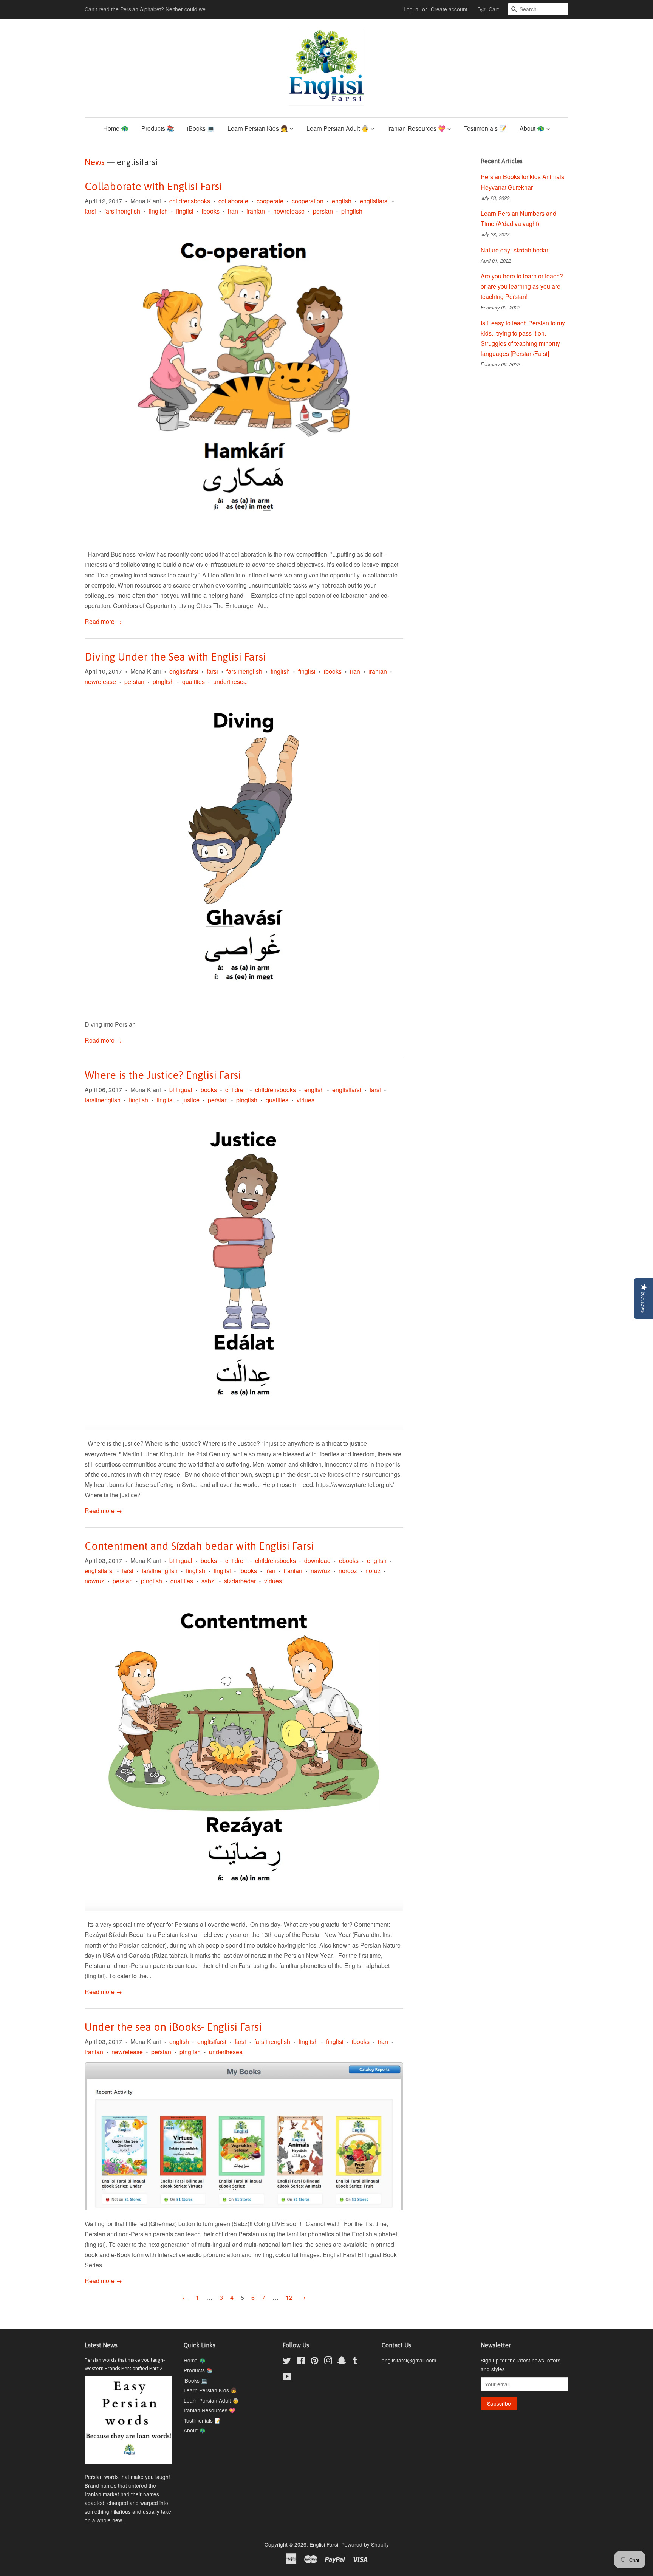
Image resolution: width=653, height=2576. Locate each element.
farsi (90, 211)
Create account (449, 9)
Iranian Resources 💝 (417, 128)
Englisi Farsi (324, 2544)
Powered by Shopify (365, 2544)
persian (323, 211)
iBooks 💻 (201, 128)
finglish (158, 211)
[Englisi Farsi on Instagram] (328, 2362)
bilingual (181, 1090)
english (342, 201)
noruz (373, 1571)
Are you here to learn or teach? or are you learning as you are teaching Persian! (522, 286)
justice (191, 1100)
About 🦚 (533, 128)
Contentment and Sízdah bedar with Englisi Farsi (199, 1546)
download (317, 1560)
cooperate (270, 201)
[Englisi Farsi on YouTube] (287, 2378)
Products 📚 (158, 128)
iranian (256, 211)
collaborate (233, 201)
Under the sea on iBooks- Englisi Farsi (173, 2027)
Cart (494, 9)
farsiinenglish (122, 211)
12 (289, 2297)
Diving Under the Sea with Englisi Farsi (175, 657)
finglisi (185, 211)
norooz (348, 1571)
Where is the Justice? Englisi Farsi (163, 1075)
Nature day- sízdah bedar (515, 250)
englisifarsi (374, 201)
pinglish (352, 211)
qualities (193, 682)
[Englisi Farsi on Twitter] (287, 2362)
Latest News (101, 2345)
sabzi (209, 1581)
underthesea (230, 682)
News (95, 162)
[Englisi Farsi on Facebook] (301, 2362)
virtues (306, 1100)
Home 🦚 (116, 128)
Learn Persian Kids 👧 (258, 128)
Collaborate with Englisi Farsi (153, 186)
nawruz (320, 1571)
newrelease (289, 211)
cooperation (308, 201)
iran (233, 211)
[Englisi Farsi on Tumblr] (355, 2362)
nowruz (94, 1581)
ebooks (349, 1560)
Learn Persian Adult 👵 (338, 128)
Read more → (103, 621)
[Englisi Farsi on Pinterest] (314, 2362)
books (209, 1090)
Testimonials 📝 (485, 128)
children (236, 1090)
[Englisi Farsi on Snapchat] (342, 2362)
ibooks (211, 211)
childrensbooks (190, 201)
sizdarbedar (240, 1581)
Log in (411, 9)
